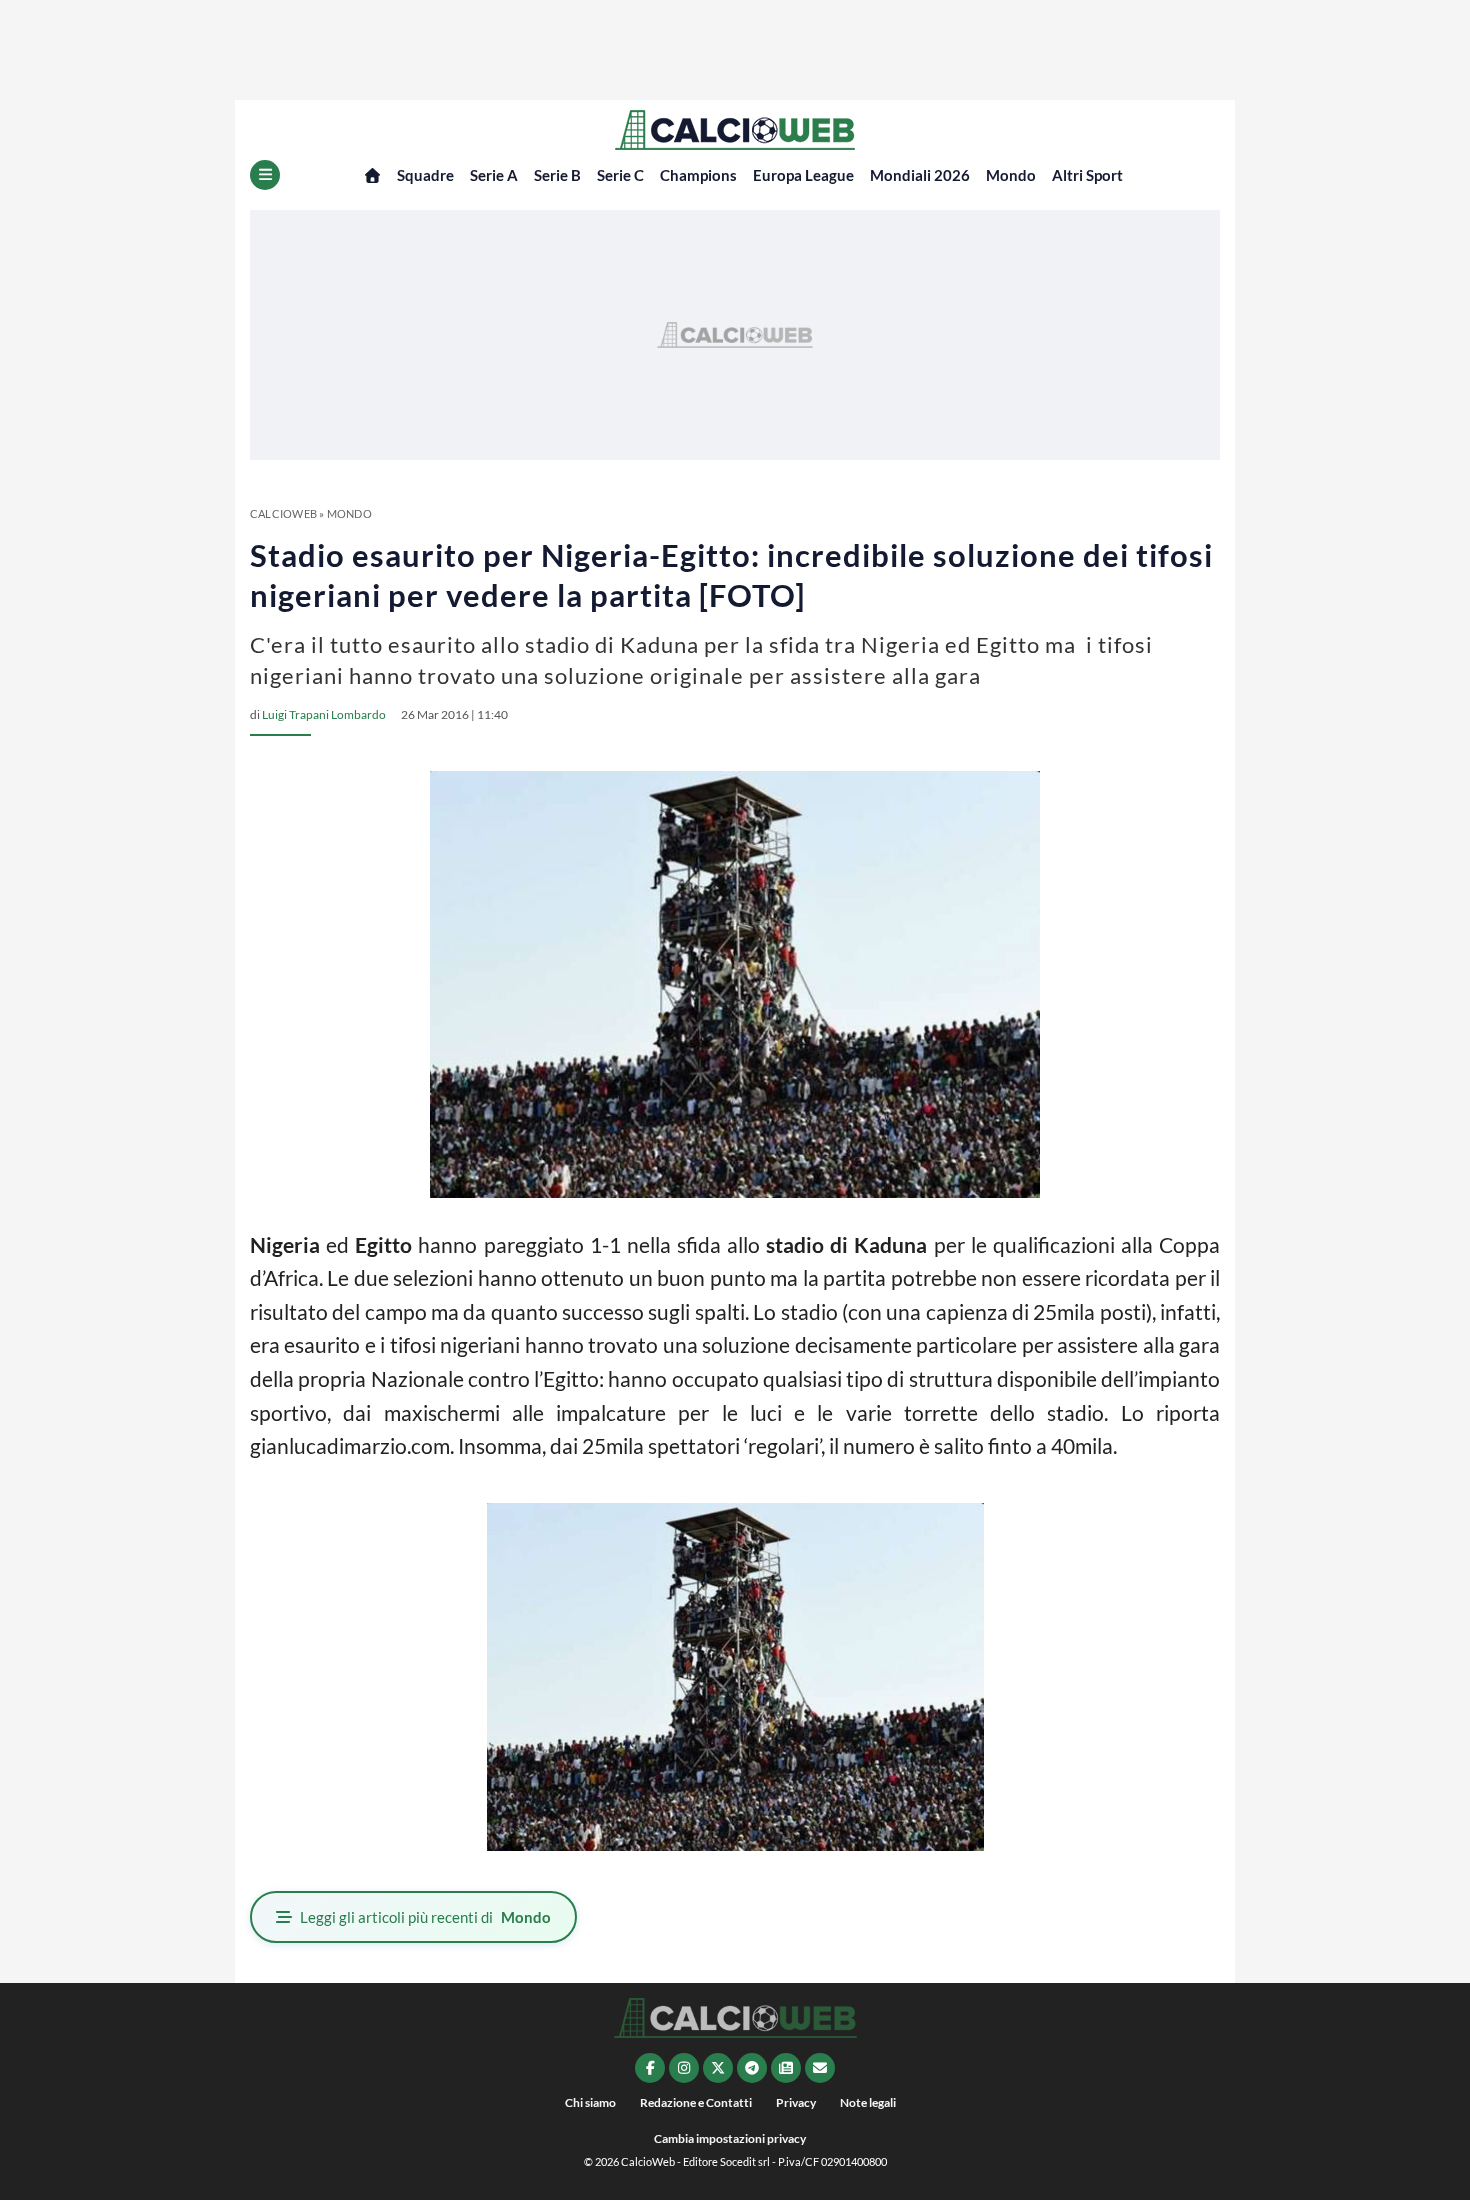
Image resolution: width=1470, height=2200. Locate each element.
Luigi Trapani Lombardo (324, 714)
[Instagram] (684, 2068)
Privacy (796, 2102)
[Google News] (786, 2068)
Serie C (620, 175)
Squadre (425, 175)
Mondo (1011, 175)
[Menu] (265, 175)
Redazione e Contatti (696, 2102)
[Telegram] (752, 2068)
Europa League (803, 175)
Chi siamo (590, 2102)
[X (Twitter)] (718, 2068)
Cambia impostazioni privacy (730, 2138)
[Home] (372, 175)
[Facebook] (650, 2068)
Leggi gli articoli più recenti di (425, 1917)
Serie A (494, 175)
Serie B (557, 175)
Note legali (868, 2102)
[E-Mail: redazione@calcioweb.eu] (820, 2068)
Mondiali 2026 (920, 175)
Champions (698, 175)
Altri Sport (1087, 175)
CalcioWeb (283, 513)
